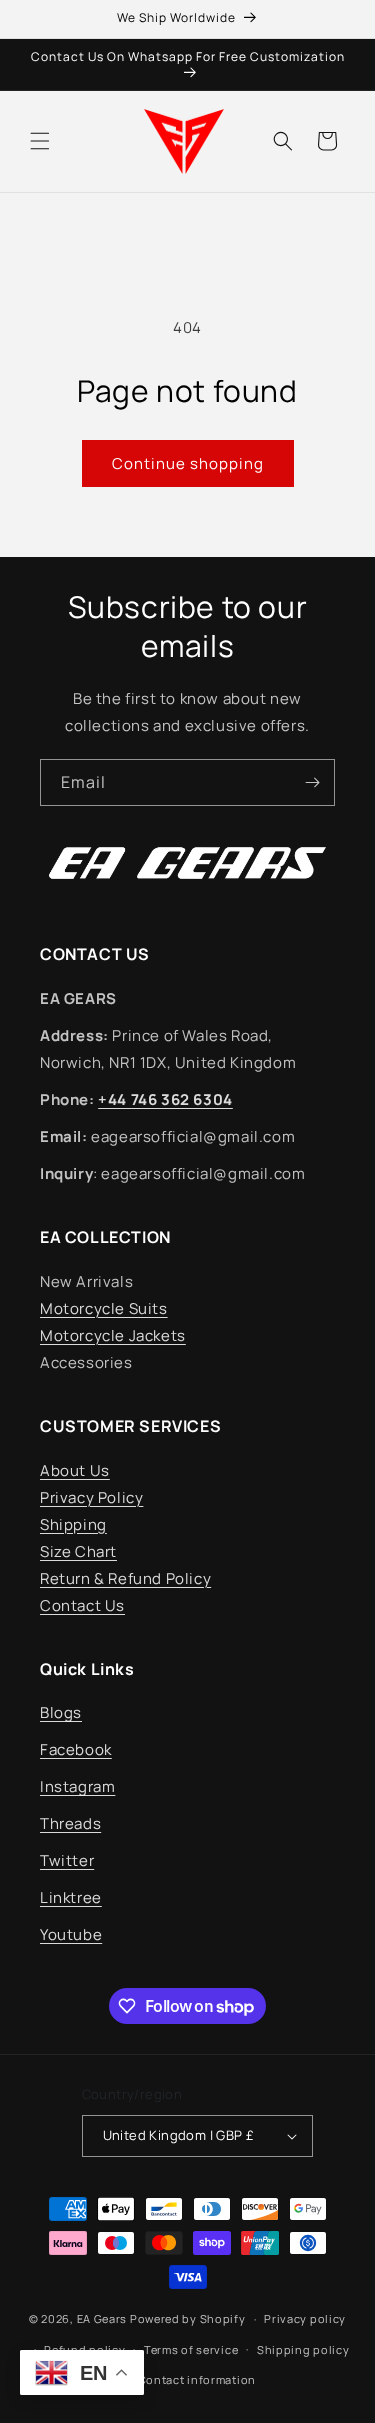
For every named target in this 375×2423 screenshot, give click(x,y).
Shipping (73, 1524)
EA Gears (102, 2318)
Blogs (61, 1712)
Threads (70, 1823)
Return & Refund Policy (125, 1578)
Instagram (77, 1786)
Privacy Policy (91, 1497)
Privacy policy (305, 2318)
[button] (40, 141)
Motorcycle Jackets (113, 1335)
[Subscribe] (312, 782)
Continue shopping (188, 463)
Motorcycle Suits (104, 1308)
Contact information (197, 2379)
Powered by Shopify (188, 2318)
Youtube (71, 1934)
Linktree (71, 1897)
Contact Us (82, 1605)
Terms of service (191, 2349)
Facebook (76, 1749)
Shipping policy (303, 2349)
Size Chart (78, 1551)
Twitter (67, 1860)
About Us (75, 1470)
